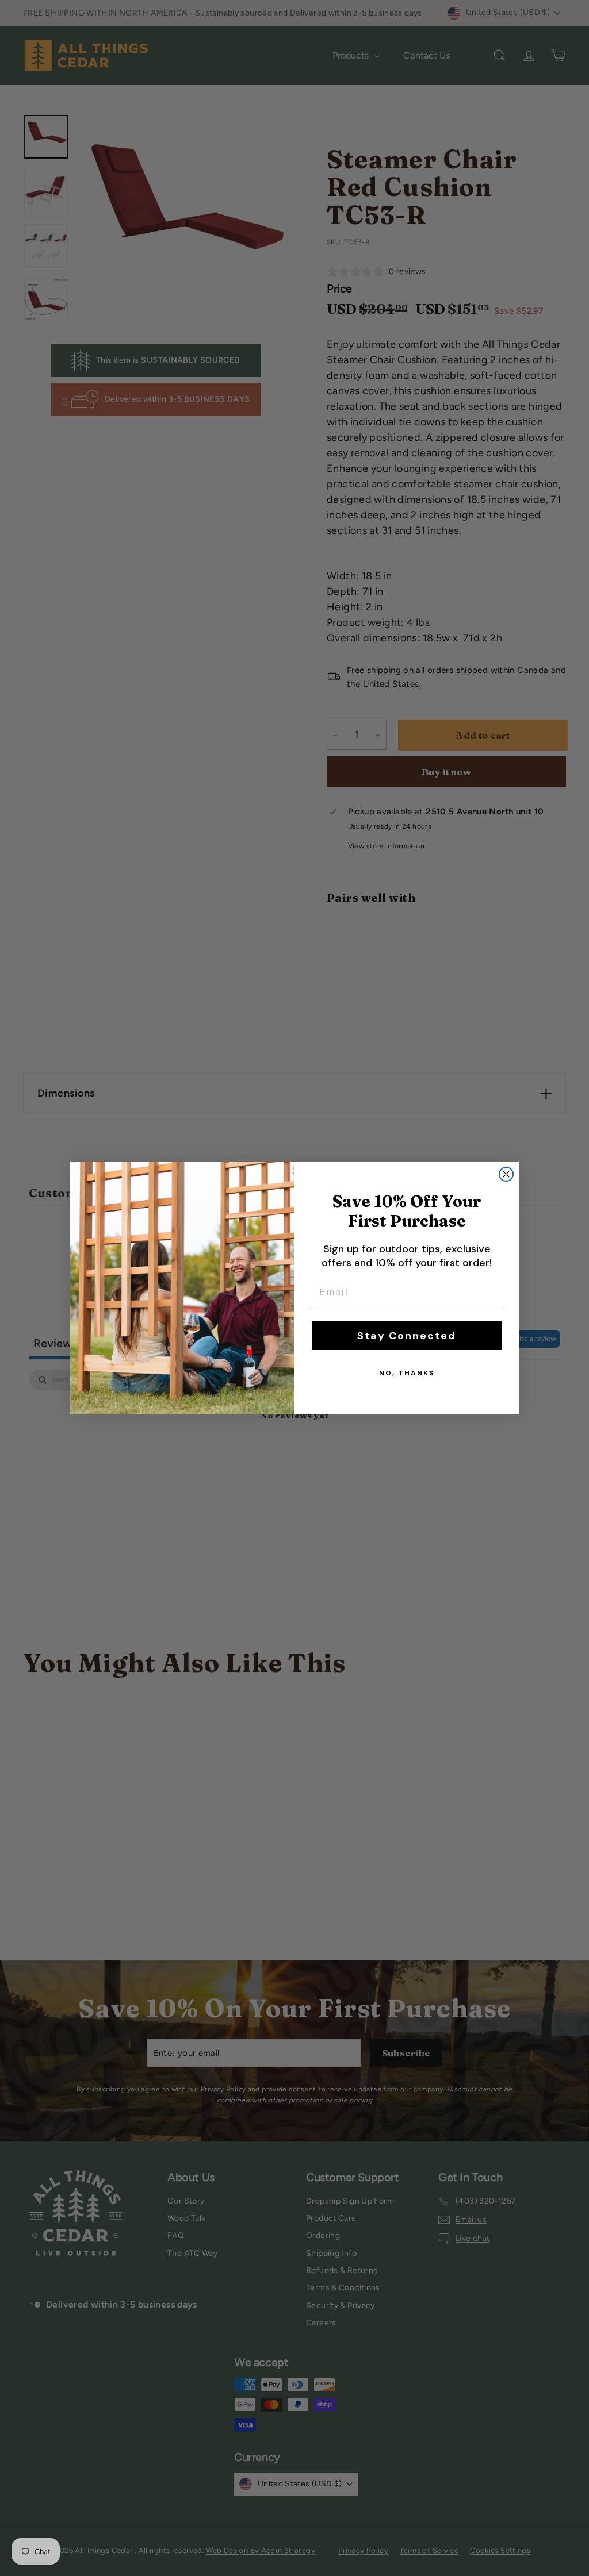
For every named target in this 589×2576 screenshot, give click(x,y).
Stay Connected (407, 1336)
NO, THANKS (407, 1373)
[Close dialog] (506, 1174)
